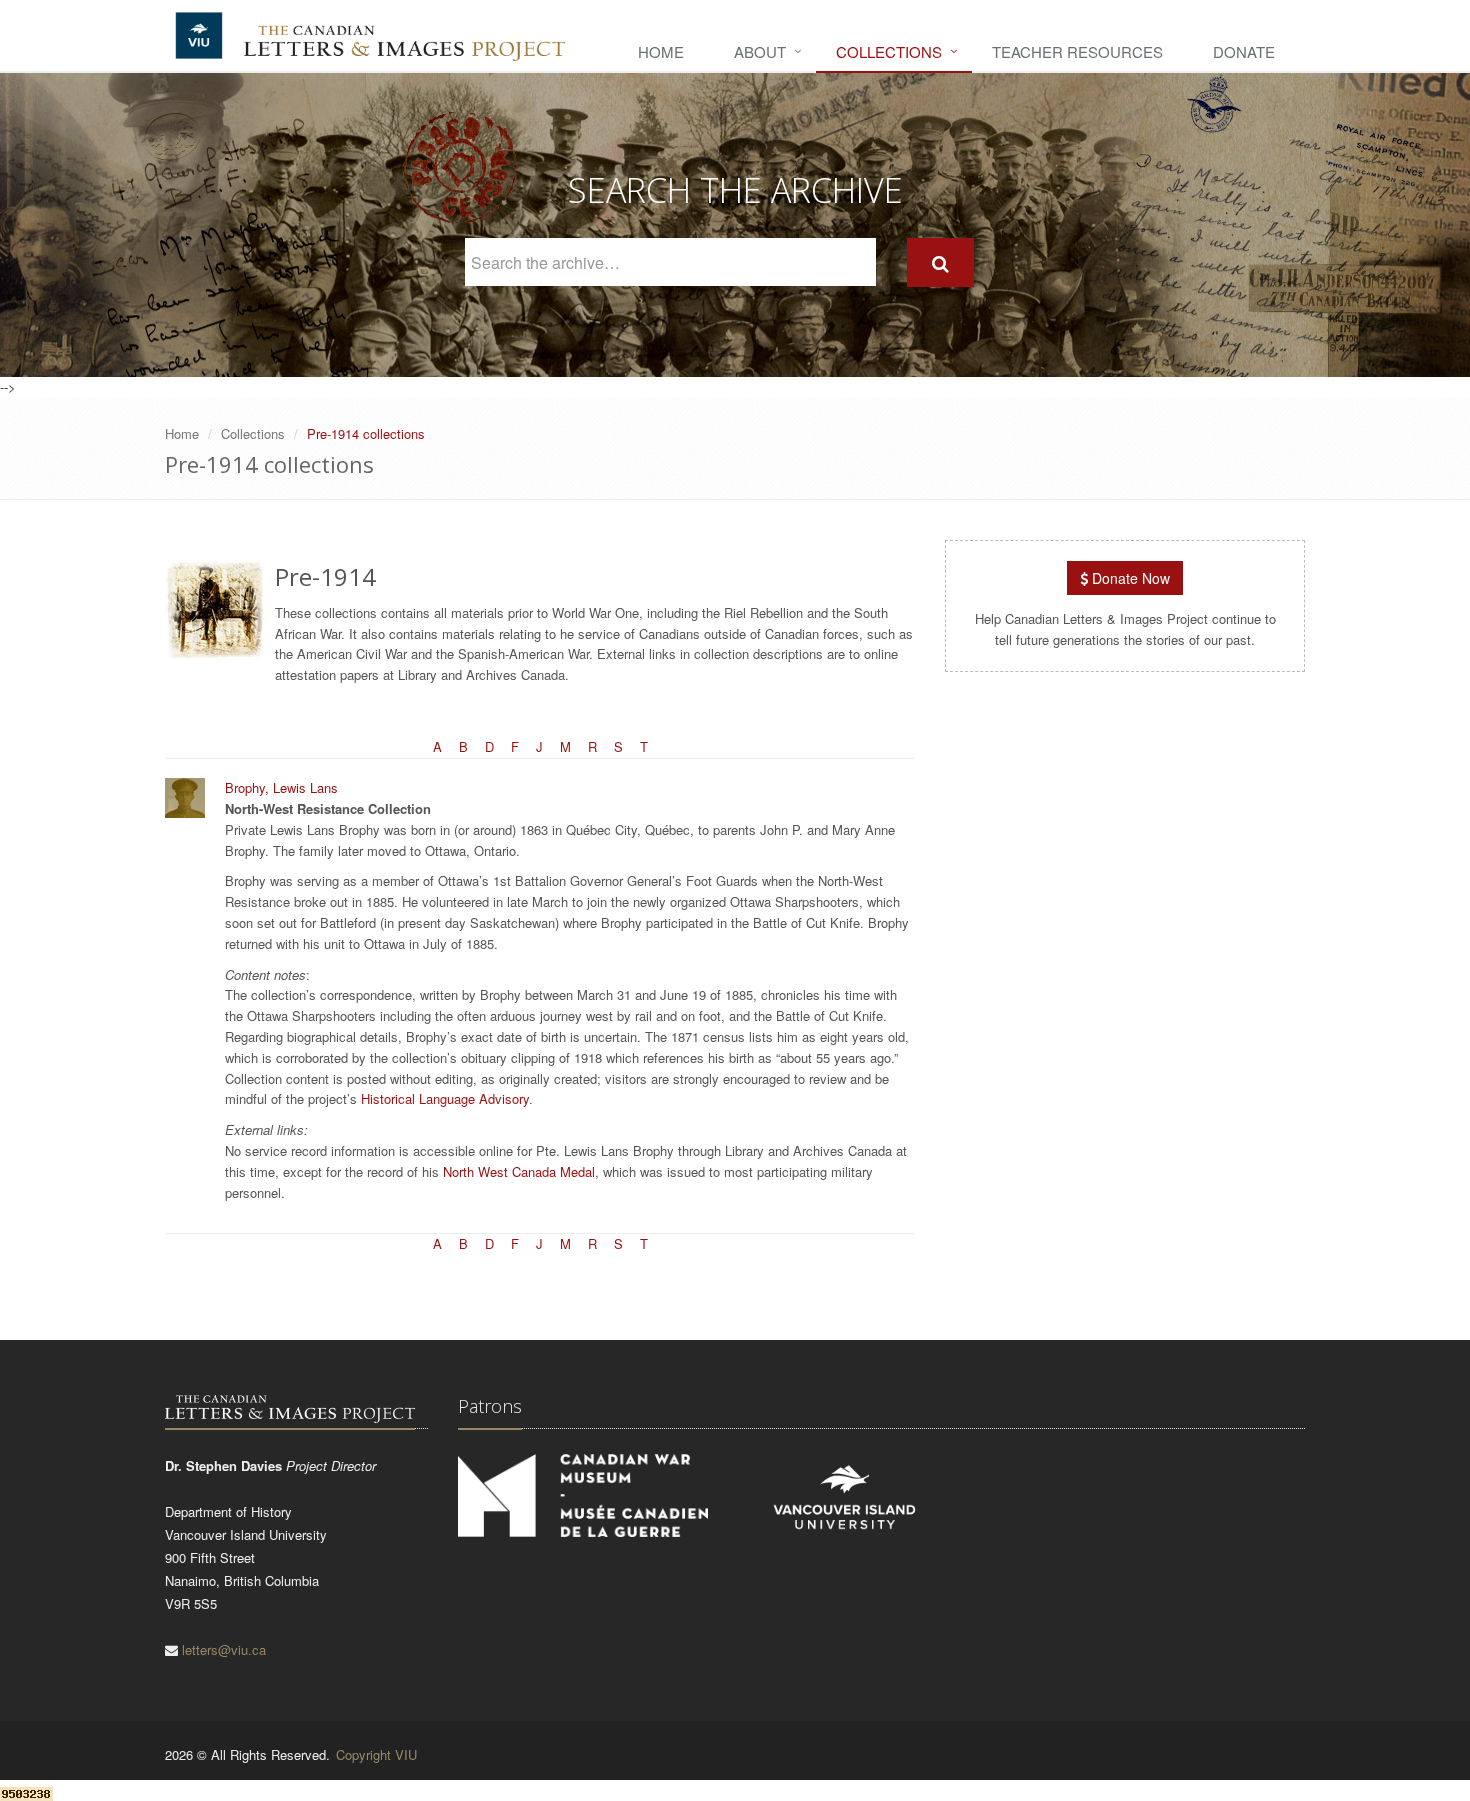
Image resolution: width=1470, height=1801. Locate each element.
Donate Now (1129, 578)
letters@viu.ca (224, 1649)
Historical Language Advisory (445, 1098)
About (760, 51)
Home (661, 51)
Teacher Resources (1077, 51)
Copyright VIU (376, 1754)
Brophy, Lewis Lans (281, 787)
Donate (1244, 51)
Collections (889, 51)
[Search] (940, 262)
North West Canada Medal (519, 1171)
